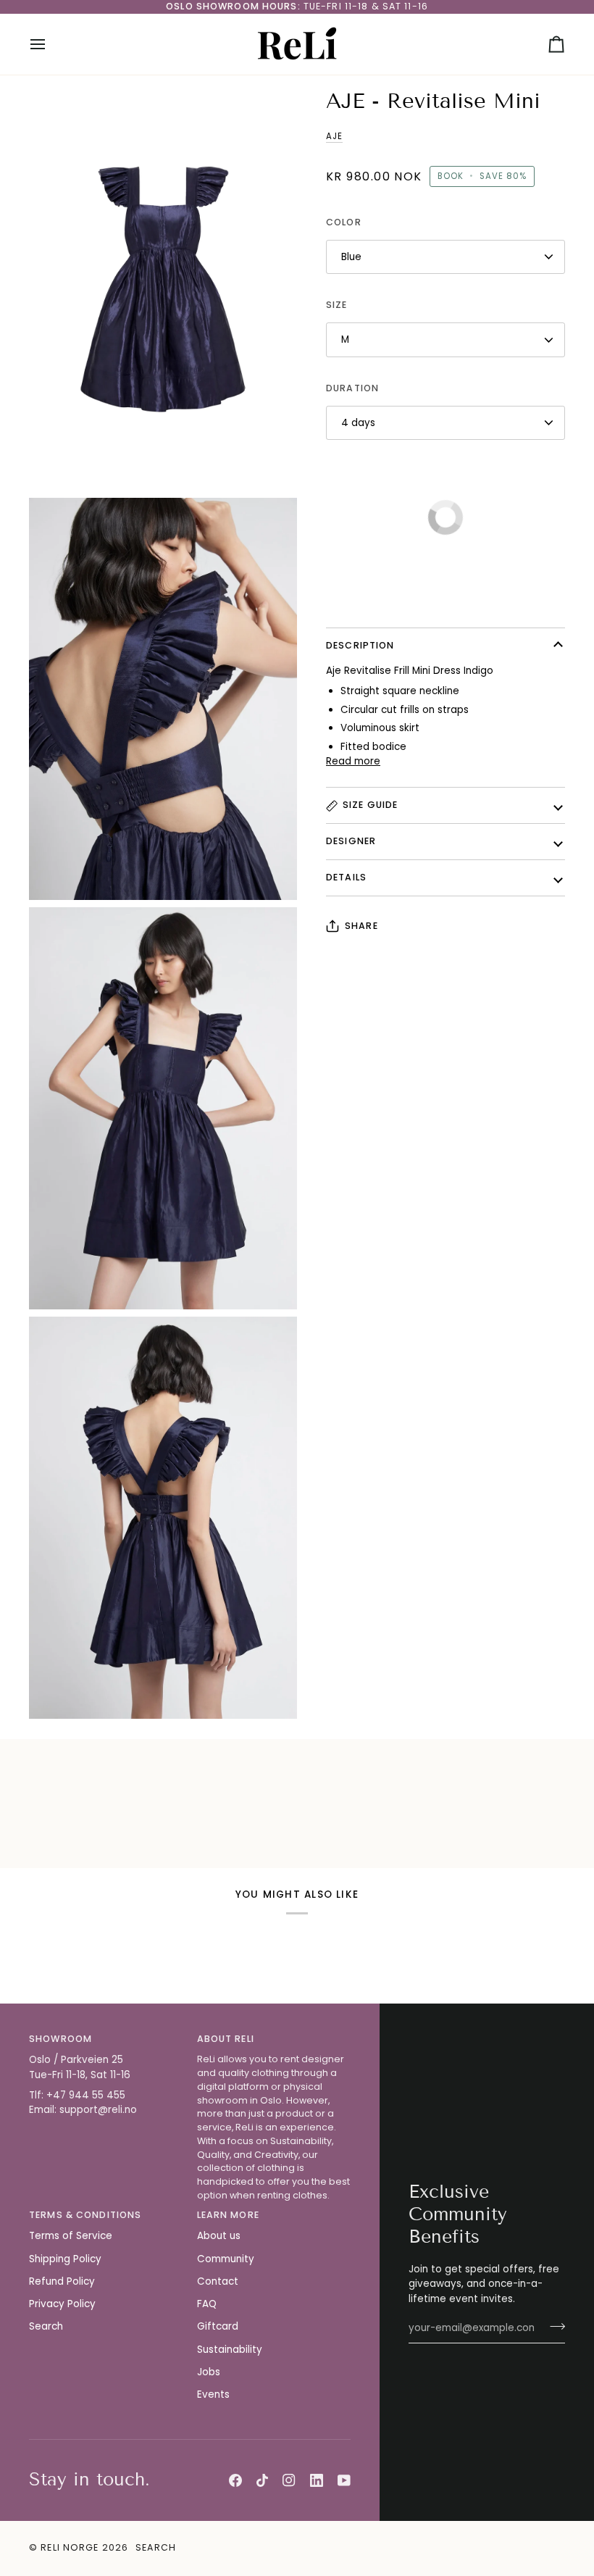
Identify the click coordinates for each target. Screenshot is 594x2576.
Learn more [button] (228, 2215)
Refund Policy (62, 2281)
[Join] (553, 2326)
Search (46, 2326)
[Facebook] (235, 2480)
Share (361, 926)
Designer (351, 841)
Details (346, 877)
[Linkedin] (317, 2480)
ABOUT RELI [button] (226, 2039)
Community (226, 2259)
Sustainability (230, 2350)
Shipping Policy (65, 2259)
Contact (218, 2281)
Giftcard (218, 2326)
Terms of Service (71, 2236)
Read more (353, 761)
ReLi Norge (70, 2547)
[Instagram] (289, 2480)
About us (219, 2236)
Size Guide (370, 805)
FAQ (207, 2304)
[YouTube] (344, 2480)
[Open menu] (51, 44)
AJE (334, 136)
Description (360, 645)
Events (213, 2394)
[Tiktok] (262, 2480)
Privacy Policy (62, 2304)
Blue (351, 257)
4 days (358, 423)
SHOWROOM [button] (60, 2039)
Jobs (209, 2372)
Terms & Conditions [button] (85, 2215)
